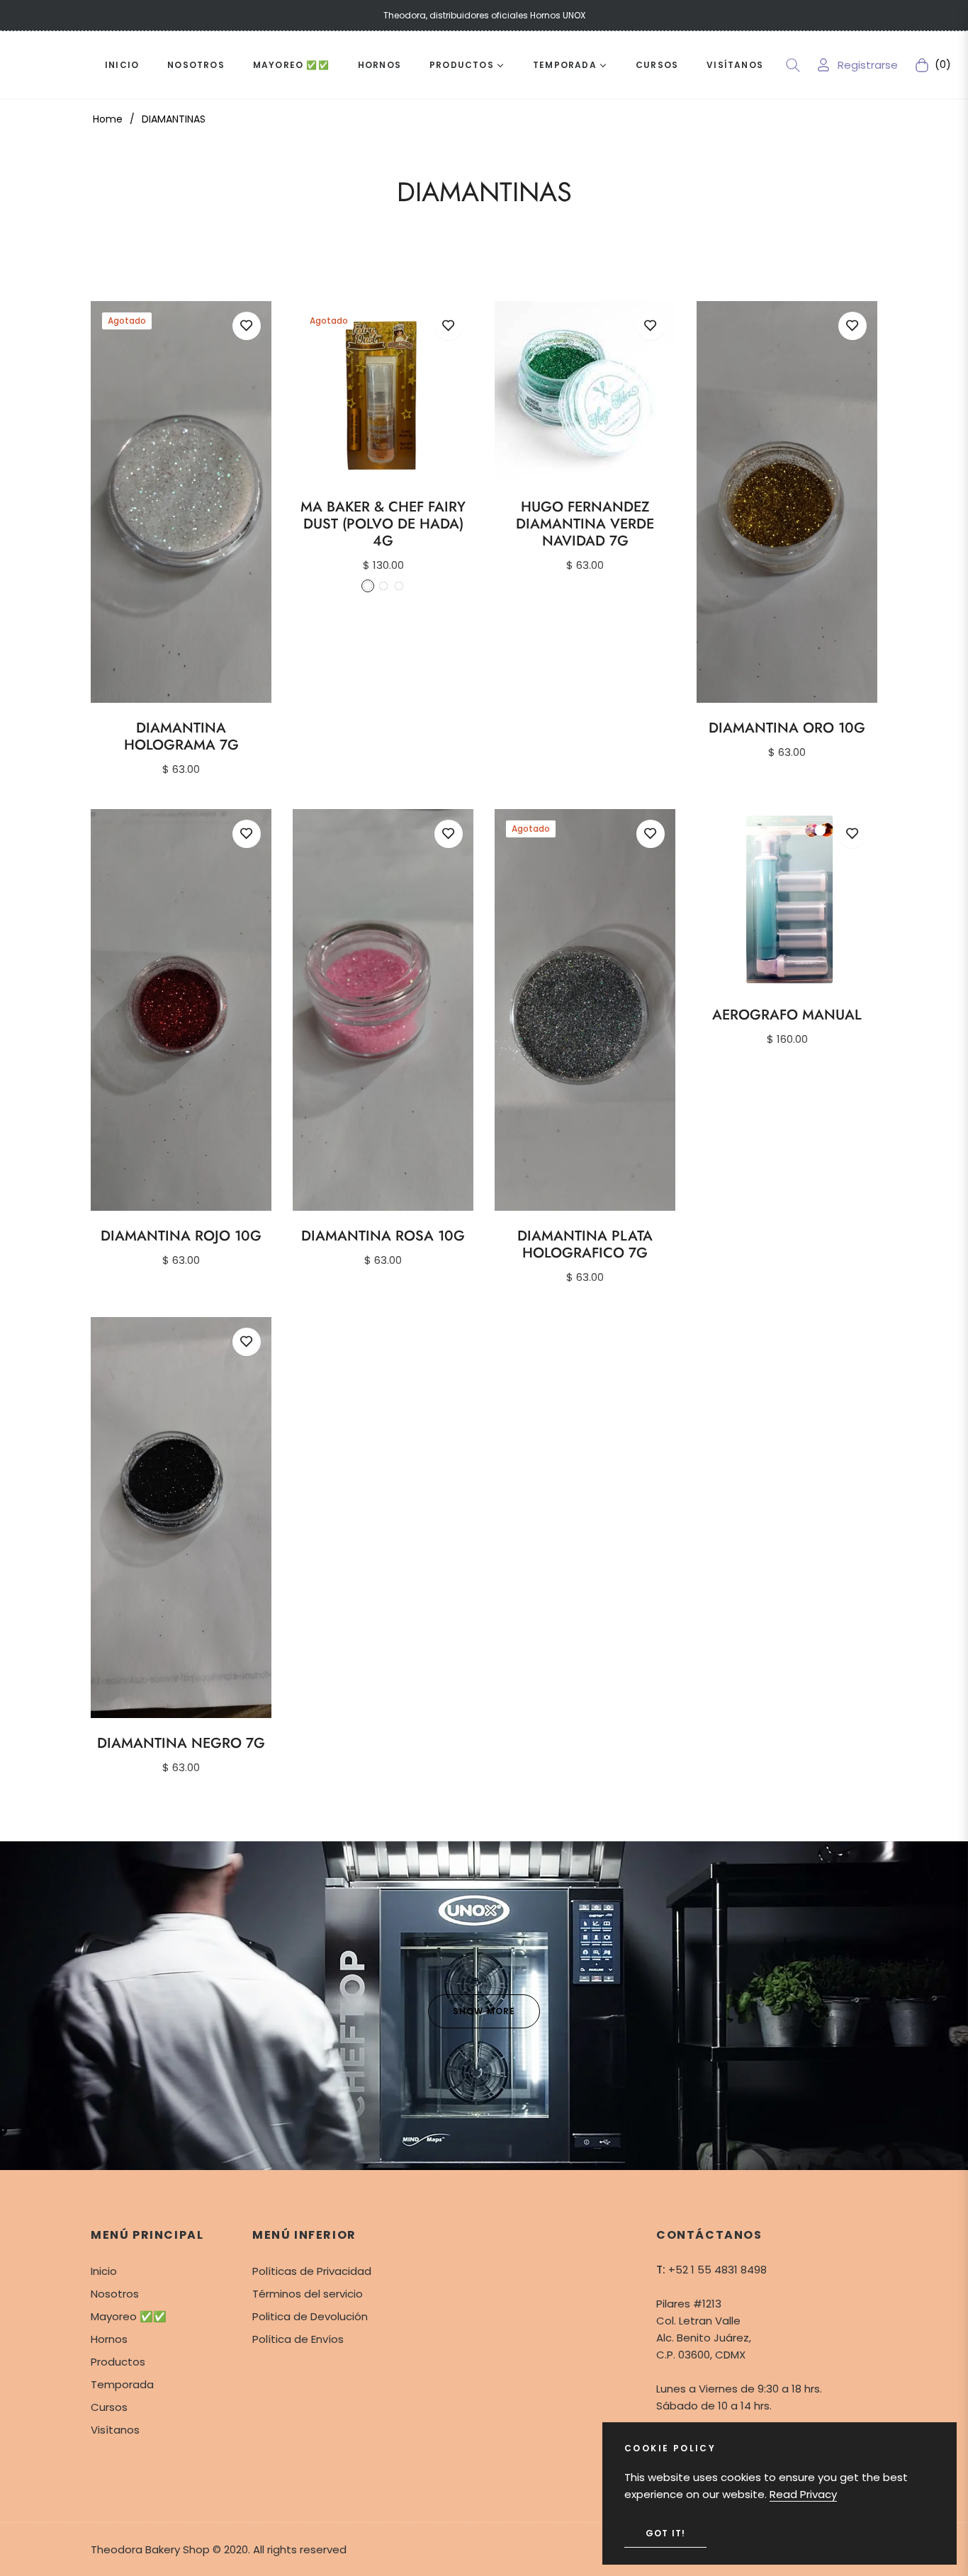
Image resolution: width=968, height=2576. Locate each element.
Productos (118, 2362)
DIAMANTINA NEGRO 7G (181, 1744)
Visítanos (115, 2430)
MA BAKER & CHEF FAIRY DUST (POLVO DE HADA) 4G (383, 524)
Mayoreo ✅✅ (129, 2316)
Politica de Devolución (310, 2316)
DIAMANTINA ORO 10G (787, 728)
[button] (793, 65)
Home (108, 119)
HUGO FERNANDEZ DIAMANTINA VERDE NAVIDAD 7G (585, 524)
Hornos (109, 2339)
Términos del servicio (308, 2294)
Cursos (109, 2407)
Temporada (122, 2384)
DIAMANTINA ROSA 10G (383, 1236)
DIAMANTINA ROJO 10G (181, 1236)
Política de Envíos (298, 2339)
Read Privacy (803, 2494)
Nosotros (115, 2294)
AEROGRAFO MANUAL (787, 1015)
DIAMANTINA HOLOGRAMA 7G (181, 737)
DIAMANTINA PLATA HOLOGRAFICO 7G (585, 1245)
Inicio (104, 2271)
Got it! (665, 2533)
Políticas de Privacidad (312, 2271)
